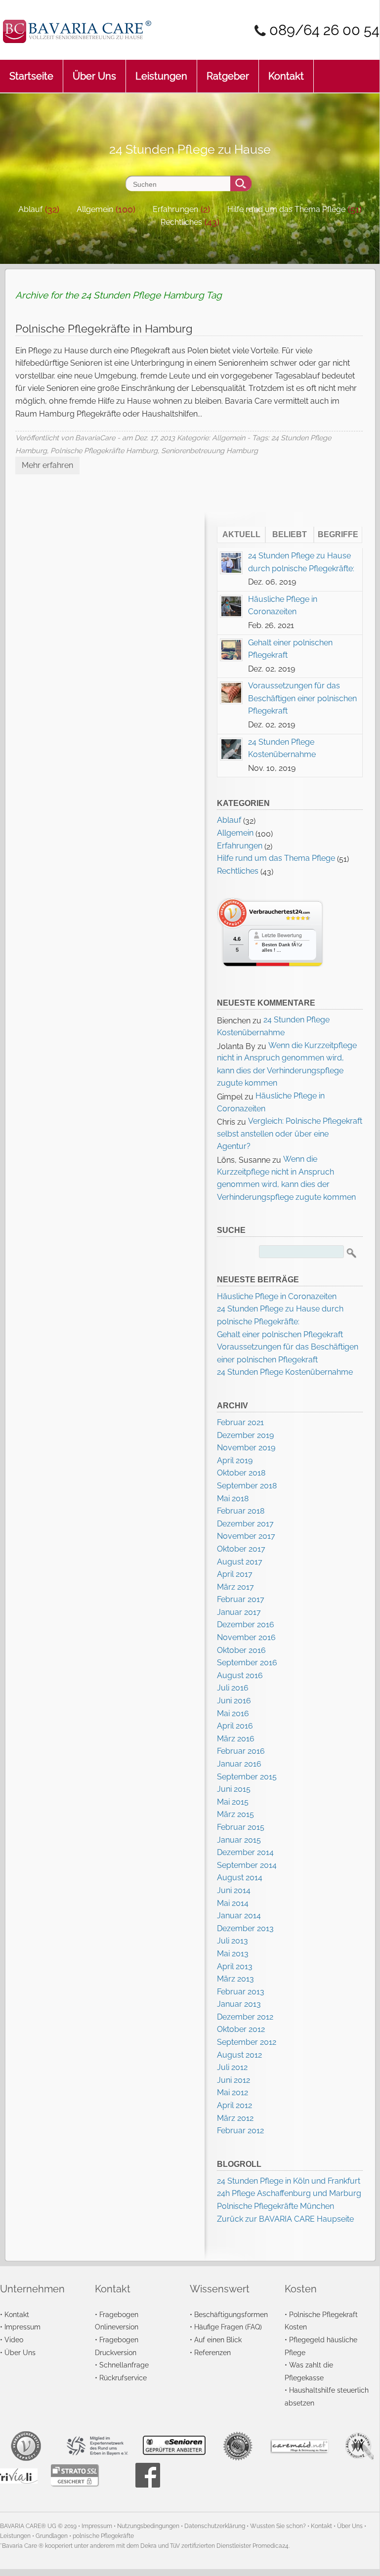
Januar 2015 (239, 1840)
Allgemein (95, 209)
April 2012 (234, 2105)
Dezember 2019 (245, 1435)
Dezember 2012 (245, 2017)
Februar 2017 (241, 1599)
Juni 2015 (234, 1789)
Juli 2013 (232, 1941)
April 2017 (235, 1574)
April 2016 (235, 1726)
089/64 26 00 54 (324, 30)
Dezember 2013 (245, 1928)
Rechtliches (181, 222)
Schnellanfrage (124, 2365)
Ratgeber (228, 76)
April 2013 (235, 1966)
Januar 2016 (239, 1764)
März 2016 (236, 1739)
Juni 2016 (234, 1701)
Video (14, 2340)
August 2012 (239, 2055)
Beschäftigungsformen (231, 2314)
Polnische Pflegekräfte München (275, 2206)
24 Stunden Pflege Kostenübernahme (285, 1372)
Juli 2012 (232, 2067)
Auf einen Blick (218, 2340)
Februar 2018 (241, 1511)
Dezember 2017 (245, 1524)
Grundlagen (52, 2536)
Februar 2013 (241, 1992)
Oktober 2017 (241, 1549)
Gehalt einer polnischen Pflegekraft (280, 1334)
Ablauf (30, 209)
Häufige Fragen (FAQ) (228, 2327)
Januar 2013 (239, 2004)
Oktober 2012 (241, 2029)
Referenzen (212, 2352)
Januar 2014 (239, 1916)
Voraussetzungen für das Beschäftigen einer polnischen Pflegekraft (302, 698)
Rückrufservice (123, 2378)
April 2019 (235, 1460)
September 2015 (247, 1777)
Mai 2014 (233, 1903)
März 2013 (235, 1979)
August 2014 (240, 1878)
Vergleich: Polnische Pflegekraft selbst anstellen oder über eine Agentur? (290, 1134)
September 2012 (247, 2042)
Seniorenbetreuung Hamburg (210, 450)
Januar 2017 (239, 1612)
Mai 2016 (233, 1713)
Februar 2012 (240, 2131)
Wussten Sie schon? (278, 2526)
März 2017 (235, 1587)
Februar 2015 (241, 1827)
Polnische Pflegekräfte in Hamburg (104, 329)
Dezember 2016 (246, 1625)
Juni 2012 (233, 2080)
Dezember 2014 (245, 1852)
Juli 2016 (233, 1688)
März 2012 (235, 2118)
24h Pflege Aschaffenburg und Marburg (289, 2193)
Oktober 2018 (241, 1473)
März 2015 (235, 1814)
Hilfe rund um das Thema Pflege (286, 209)
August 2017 (240, 1562)
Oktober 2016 (241, 1650)
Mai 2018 (233, 1499)
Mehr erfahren (47, 465)
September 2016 (247, 1663)
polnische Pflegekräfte (103, 2536)
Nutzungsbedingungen (148, 2526)
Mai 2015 (233, 1802)
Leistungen (161, 76)
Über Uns (94, 76)
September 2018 (247, 1486)
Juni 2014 (234, 1890)
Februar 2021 (240, 1422)
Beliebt (290, 534)
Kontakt (286, 76)
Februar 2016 (241, 1751)
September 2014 (247, 1865)
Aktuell (241, 534)
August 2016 (240, 1675)
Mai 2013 (233, 1954)
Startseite (31, 76)
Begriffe (338, 534)
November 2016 (246, 1637)
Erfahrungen (175, 209)
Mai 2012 (232, 2092)
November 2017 (246, 1536)
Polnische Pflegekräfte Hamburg (104, 450)
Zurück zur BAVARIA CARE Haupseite (285, 2219)
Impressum (22, 2327)
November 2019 (246, 1448)
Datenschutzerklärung (215, 2526)
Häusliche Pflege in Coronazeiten (277, 1296)
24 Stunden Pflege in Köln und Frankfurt (289, 2181)
